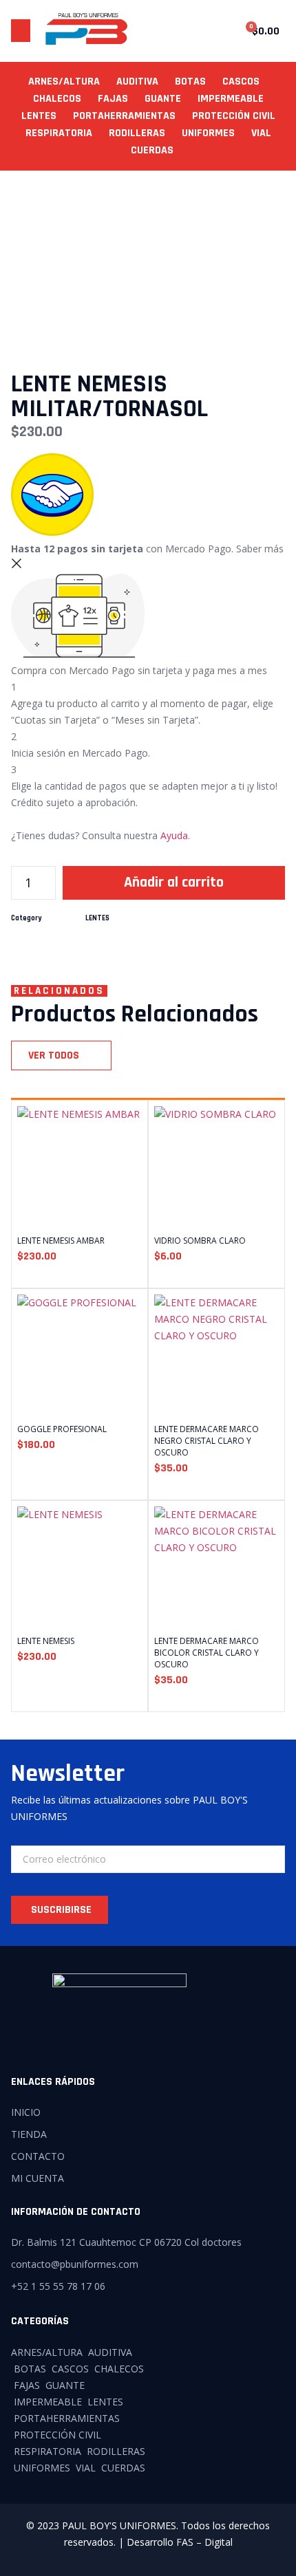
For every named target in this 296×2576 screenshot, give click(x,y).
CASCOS (241, 82)
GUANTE (163, 99)
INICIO (26, 2112)
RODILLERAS (137, 133)
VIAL (261, 133)
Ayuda (174, 835)
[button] (21, 31)
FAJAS (113, 99)
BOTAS (190, 82)
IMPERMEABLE (231, 99)
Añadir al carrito (174, 883)
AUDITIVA (137, 82)
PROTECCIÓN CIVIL (234, 116)
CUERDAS (152, 150)
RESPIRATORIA (59, 133)
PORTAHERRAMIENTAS (124, 116)
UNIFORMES (208, 133)
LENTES (39, 116)
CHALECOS (57, 99)
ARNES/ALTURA (64, 82)
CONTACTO (38, 2156)
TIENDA (29, 2134)
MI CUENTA (38, 2178)
